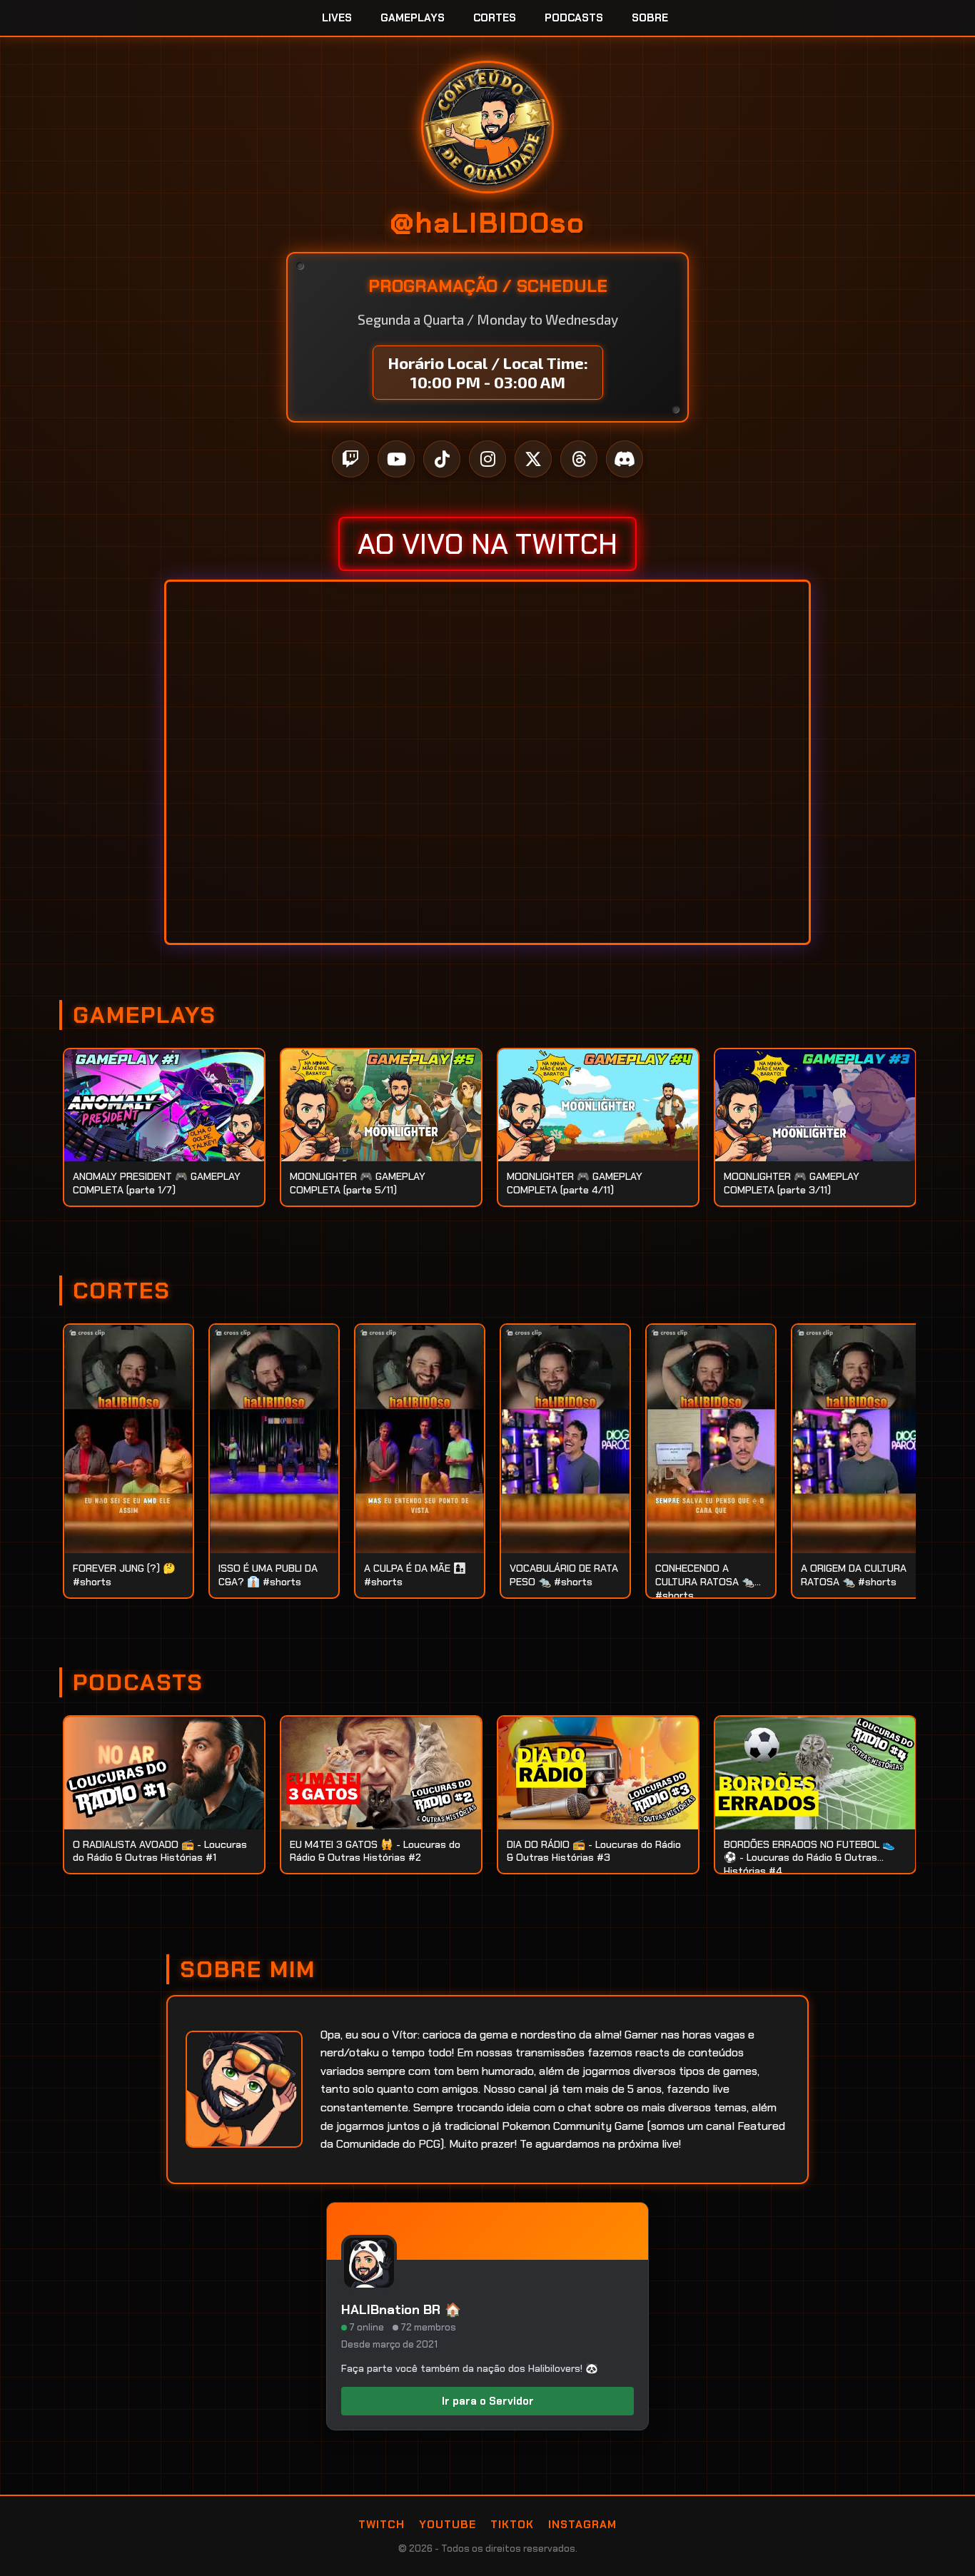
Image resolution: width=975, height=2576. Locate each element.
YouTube (448, 2525)
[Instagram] (487, 459)
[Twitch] (350, 459)
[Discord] (625, 459)
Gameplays (413, 18)
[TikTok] (442, 459)
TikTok (512, 2525)
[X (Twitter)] (533, 459)
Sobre (650, 18)
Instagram (582, 2525)
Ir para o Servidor (488, 2401)
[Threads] (579, 459)
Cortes (495, 18)
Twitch (382, 2525)
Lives (337, 18)
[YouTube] (396, 459)
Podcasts (574, 18)
